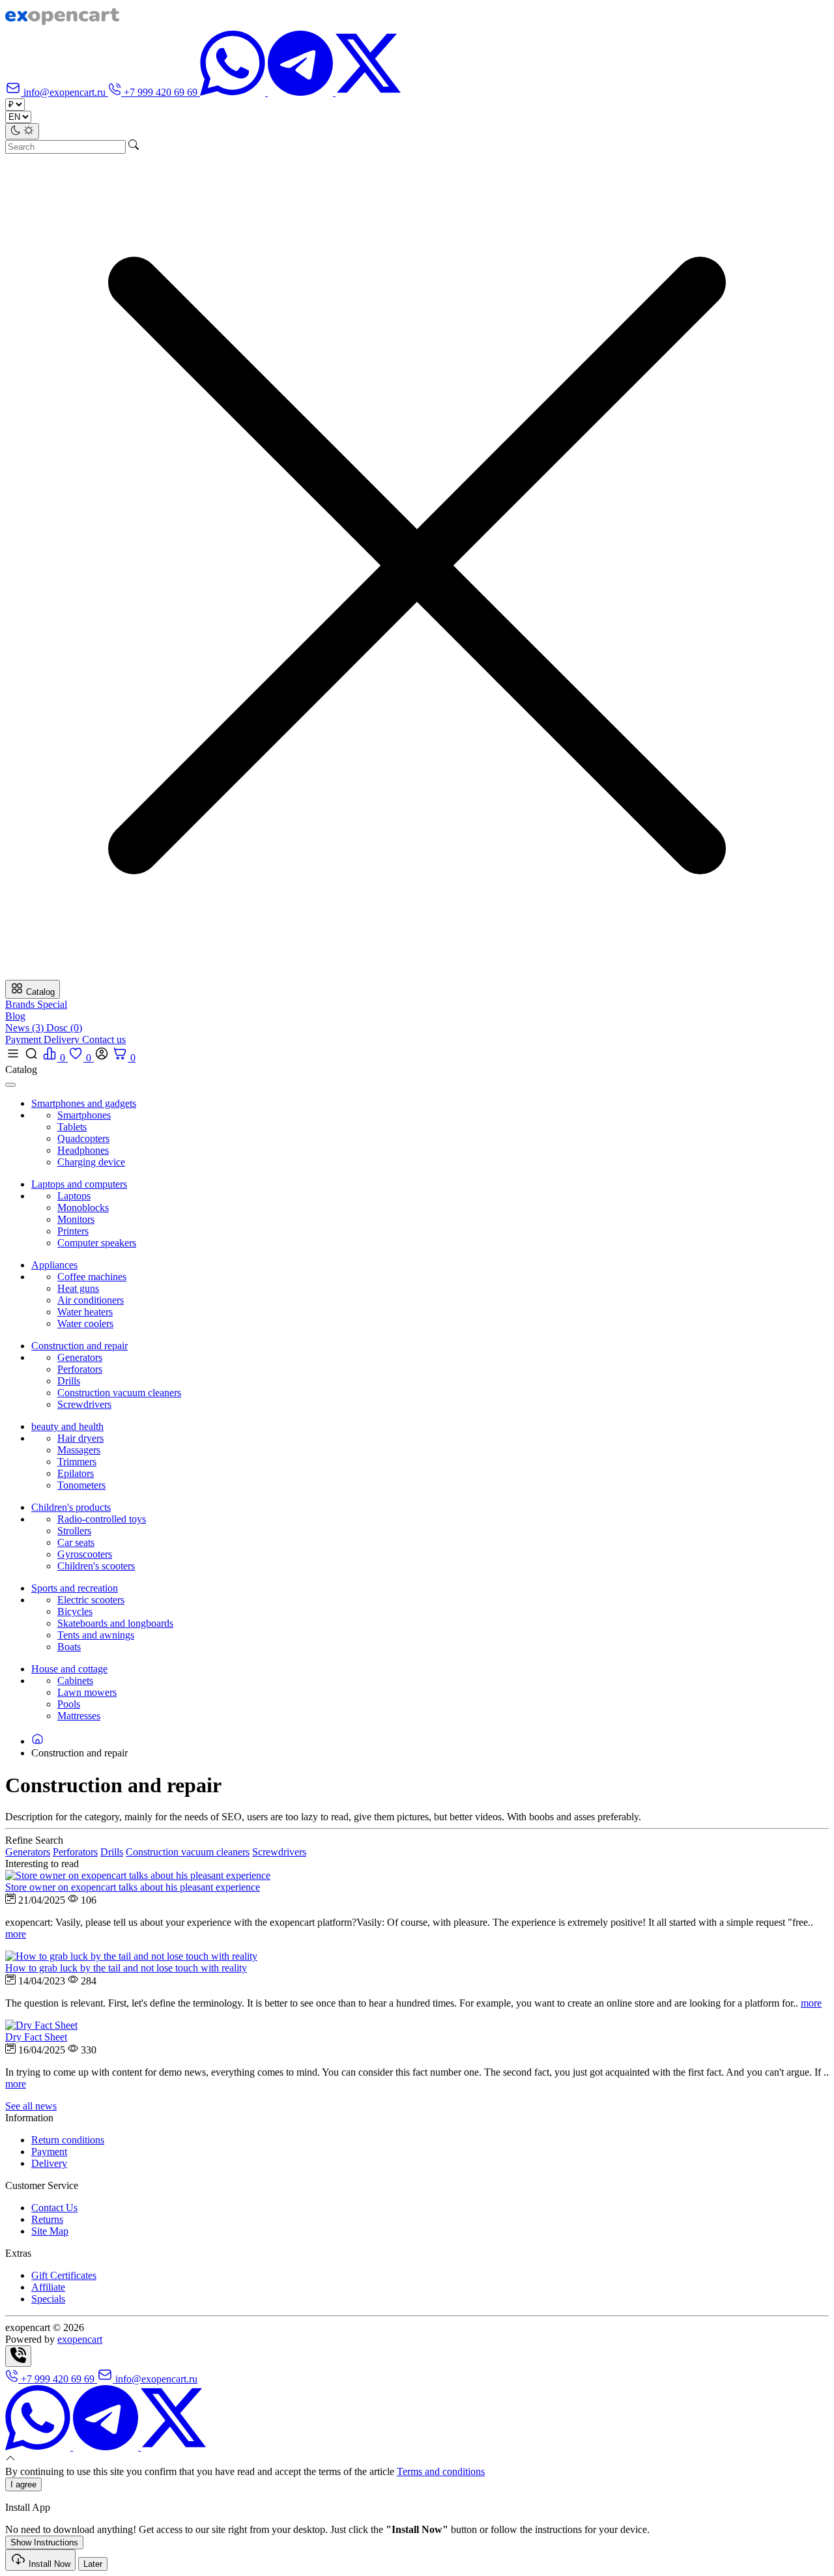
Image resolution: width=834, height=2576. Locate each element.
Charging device (91, 1162)
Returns (47, 2219)
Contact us (104, 1039)
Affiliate (48, 2287)
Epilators (76, 1473)
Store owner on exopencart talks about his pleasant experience (133, 1887)
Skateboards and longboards (115, 1623)
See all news (31, 2106)
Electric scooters (91, 1600)
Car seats (76, 1542)
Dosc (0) (64, 1028)
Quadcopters (83, 1138)
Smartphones (84, 1115)
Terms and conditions (441, 2471)
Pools (69, 1704)
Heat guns (78, 1288)
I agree (23, 2484)
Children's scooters (96, 1566)
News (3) (26, 1028)
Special (52, 1004)
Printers (73, 1231)
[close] (10, 1085)
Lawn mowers (87, 1692)
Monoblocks (83, 1208)
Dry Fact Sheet (36, 2037)
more (16, 1934)
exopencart (80, 2339)
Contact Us (54, 2208)
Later (93, 2564)
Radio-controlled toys (102, 1519)
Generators (80, 1357)
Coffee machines (92, 1277)
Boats (69, 1647)
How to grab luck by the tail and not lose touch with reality (126, 1968)
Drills (69, 1381)
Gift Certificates (64, 2275)
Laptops (74, 1196)
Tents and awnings (96, 1635)
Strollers (74, 1531)
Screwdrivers (84, 1404)
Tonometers (81, 1485)
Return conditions (68, 2140)
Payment (24, 1039)
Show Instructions (44, 2542)
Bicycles (75, 1611)
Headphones (83, 1150)
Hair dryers (80, 1438)
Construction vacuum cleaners (119, 1393)
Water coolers (85, 1324)
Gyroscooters (85, 1554)
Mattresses (79, 1716)
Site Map (50, 2231)
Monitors (76, 1219)
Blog (15, 1016)
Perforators (80, 1369)
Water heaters (85, 1312)
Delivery (63, 1039)
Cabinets (75, 1681)
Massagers (79, 1450)
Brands (21, 1004)
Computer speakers (97, 1243)
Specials (48, 2299)
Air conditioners (91, 1300)
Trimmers (77, 1462)
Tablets (72, 1127)
